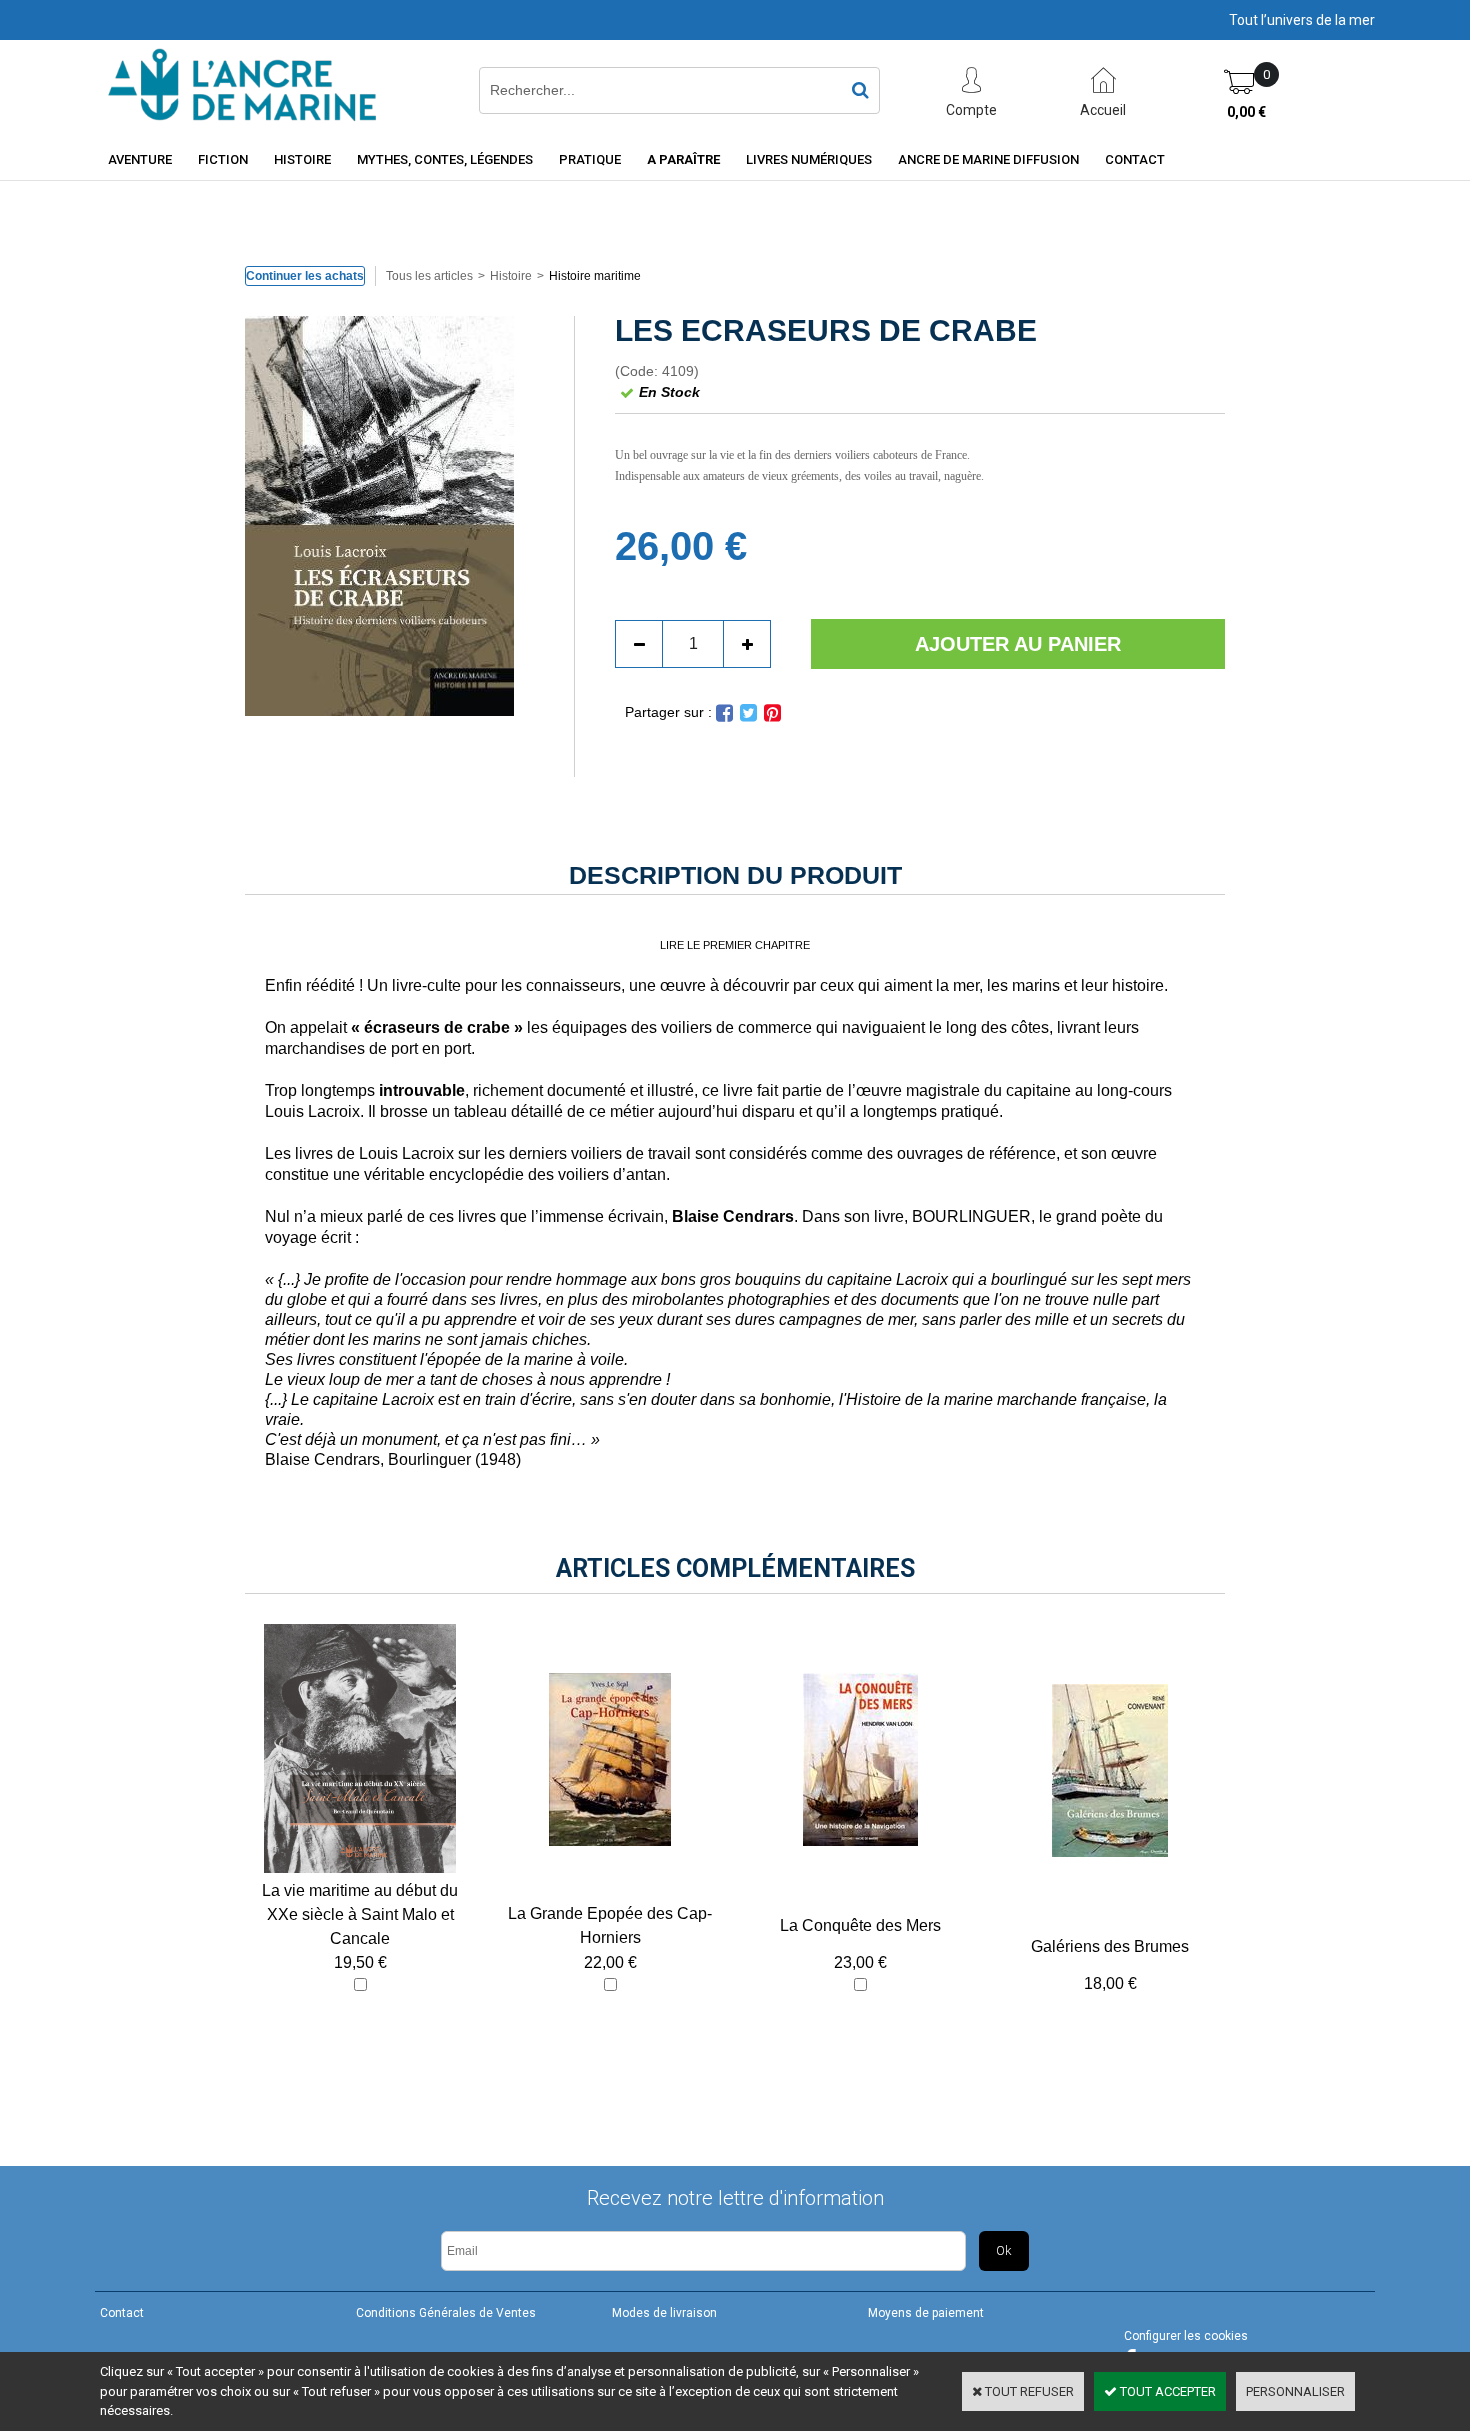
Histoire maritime (595, 276)
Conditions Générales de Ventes (446, 2313)
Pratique (590, 159)
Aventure (140, 159)
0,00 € (1246, 112)
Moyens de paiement (926, 2313)
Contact (1135, 159)
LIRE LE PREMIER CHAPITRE (735, 945)
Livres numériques (809, 159)
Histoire (302, 159)
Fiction (223, 159)
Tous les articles (429, 276)
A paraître (683, 159)
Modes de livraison (664, 2313)
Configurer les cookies (1186, 2336)
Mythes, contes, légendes (445, 159)
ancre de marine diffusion (988, 159)
